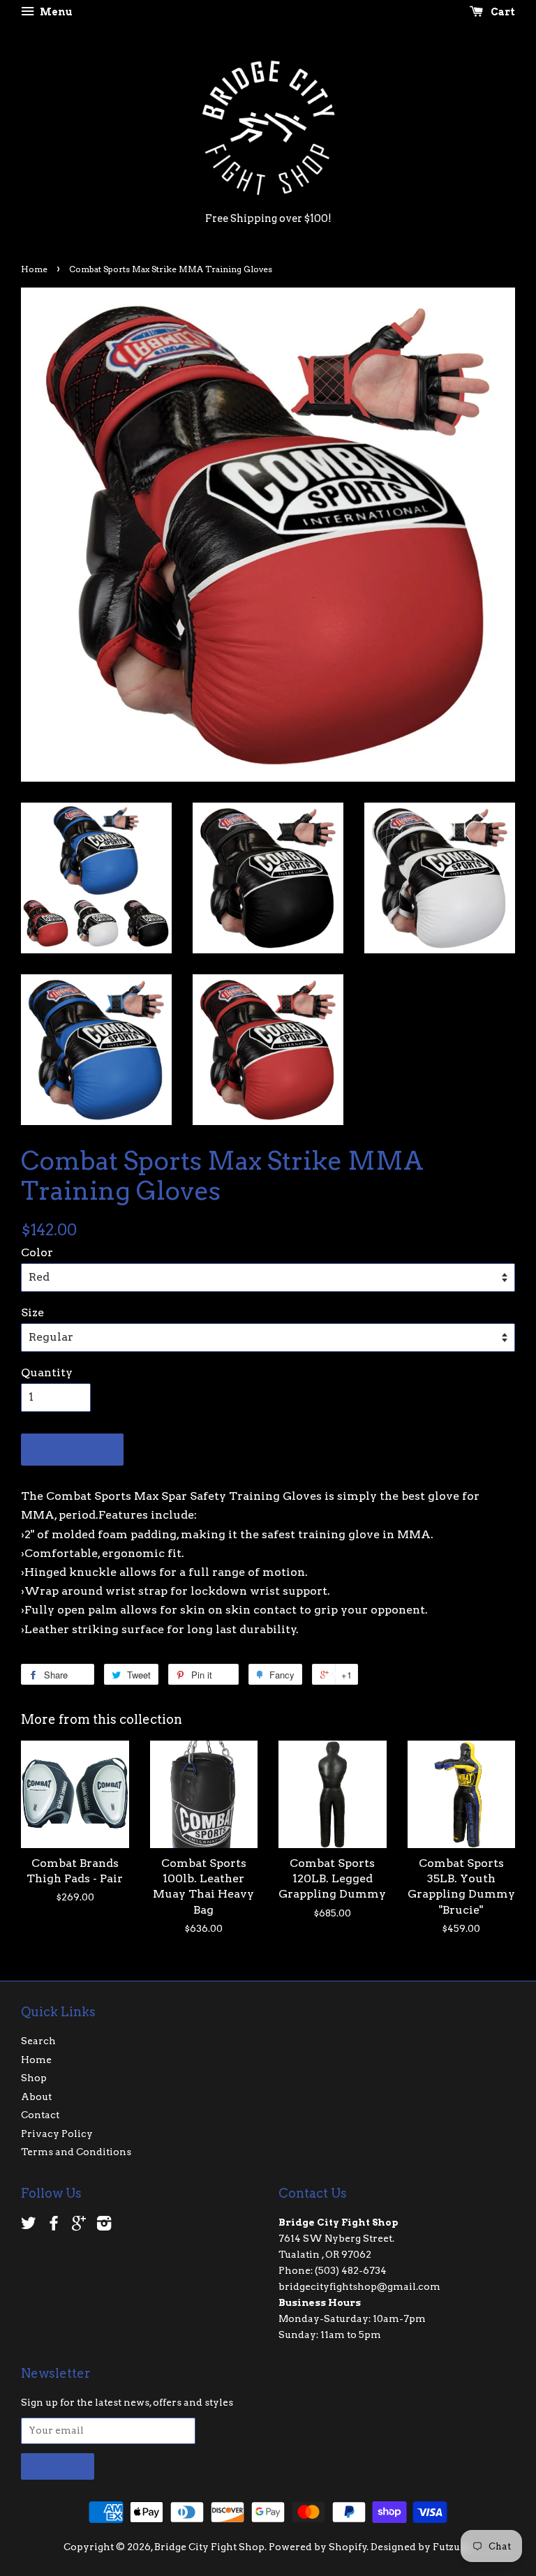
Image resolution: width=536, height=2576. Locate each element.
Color (37, 1252)
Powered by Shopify (318, 2547)
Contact (40, 2115)
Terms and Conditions (76, 2152)
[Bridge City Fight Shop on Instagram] (104, 2226)
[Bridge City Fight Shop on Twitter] (29, 2226)
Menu (55, 12)
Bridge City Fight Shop (209, 2547)
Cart (502, 12)
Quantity (47, 1372)
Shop (34, 2078)
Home (34, 269)
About (36, 2097)
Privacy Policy (57, 2134)
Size (32, 1312)
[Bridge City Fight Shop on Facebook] (54, 2226)
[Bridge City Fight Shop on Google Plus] (79, 2226)
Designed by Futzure (420, 2547)
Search (38, 2041)
